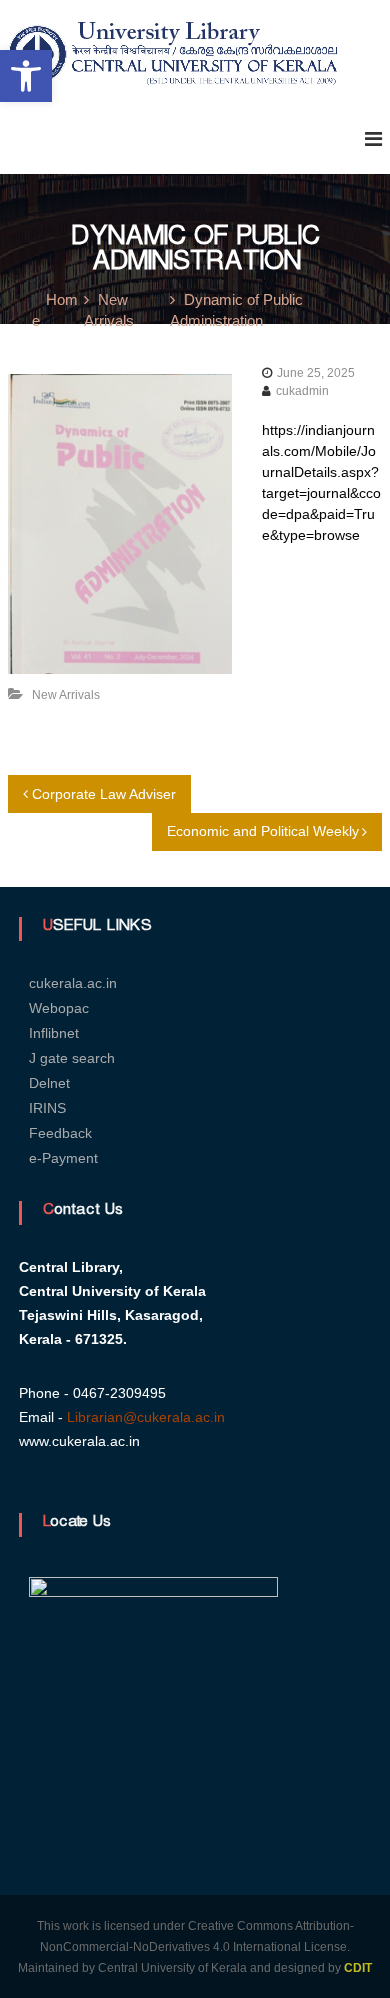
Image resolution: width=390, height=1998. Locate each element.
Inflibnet (54, 1033)
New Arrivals (66, 695)
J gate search (72, 1058)
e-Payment (63, 1158)
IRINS (47, 1108)
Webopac (59, 1008)
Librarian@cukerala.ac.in (146, 1417)
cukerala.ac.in (73, 983)
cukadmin (302, 391)
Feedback (60, 1133)
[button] (26, 76)
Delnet (49, 1083)
